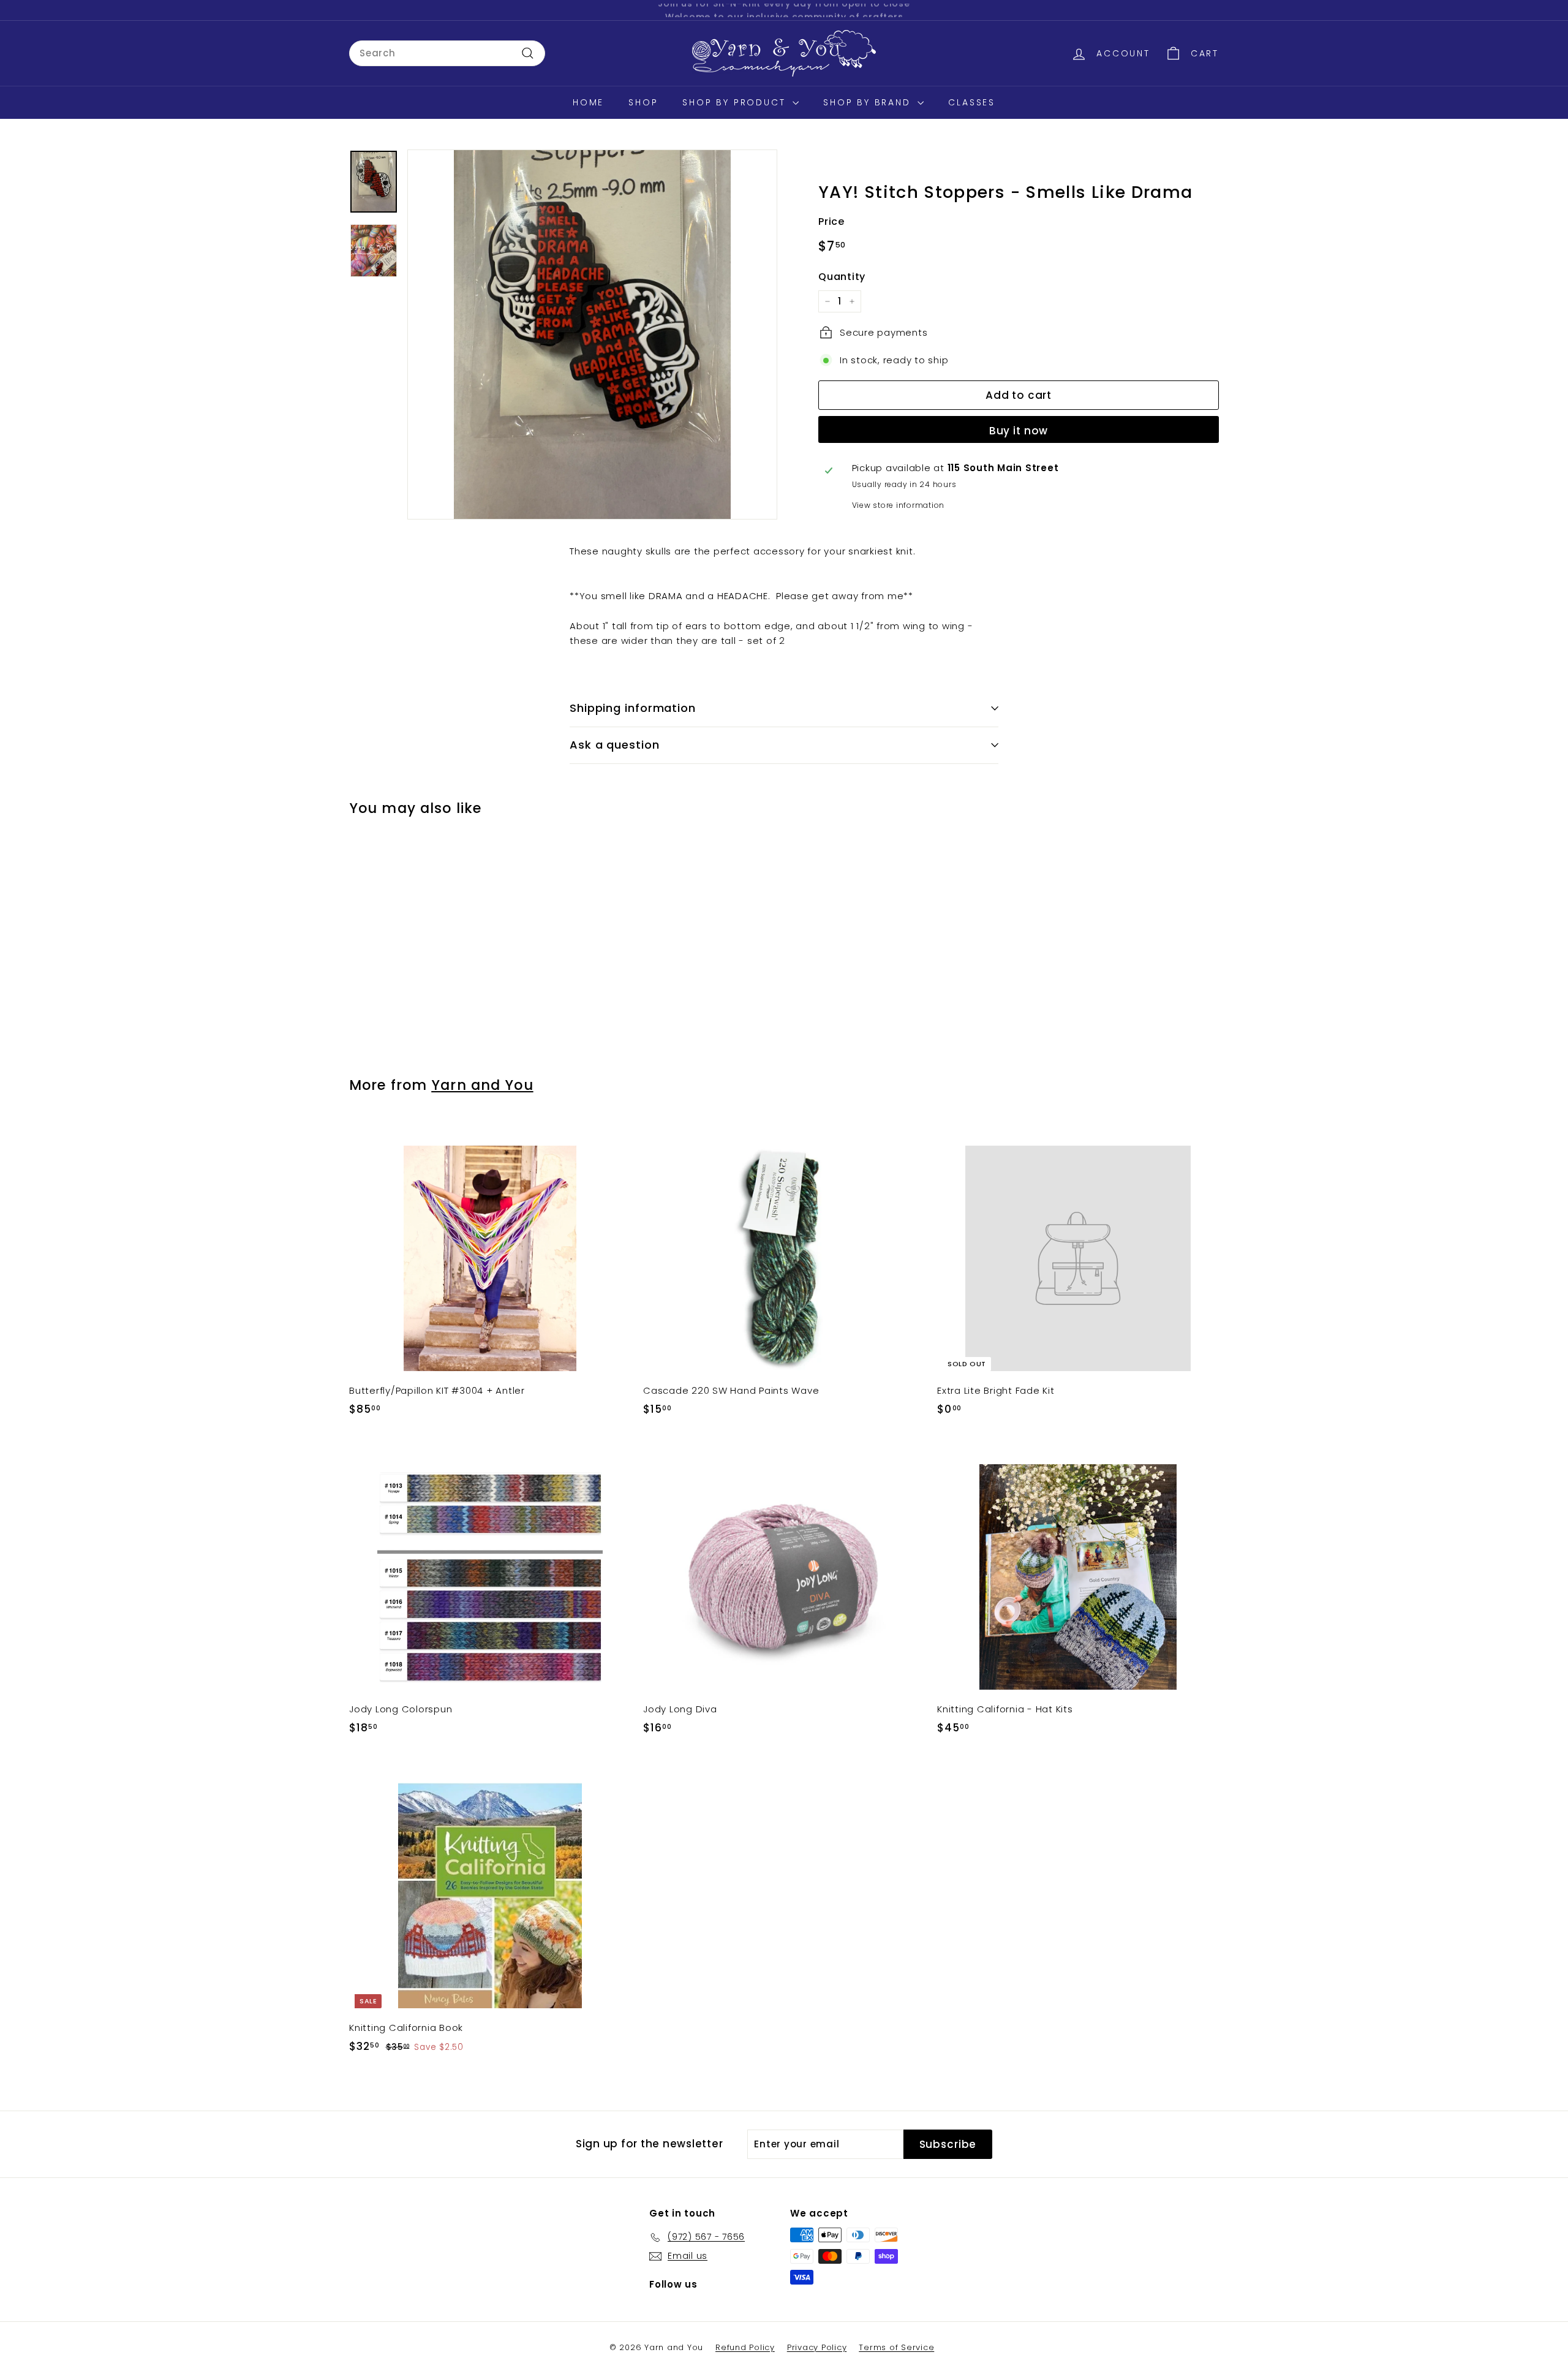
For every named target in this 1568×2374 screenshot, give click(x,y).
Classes (972, 102)
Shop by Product (736, 102)
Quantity (842, 276)
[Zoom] (592, 335)
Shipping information (633, 708)
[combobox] (447, 53)
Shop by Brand (869, 102)
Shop (643, 102)
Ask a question (615, 745)
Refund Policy (745, 2347)
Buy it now (1019, 430)
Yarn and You (482, 1085)
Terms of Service (896, 2347)
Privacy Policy (817, 2347)
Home (588, 102)
